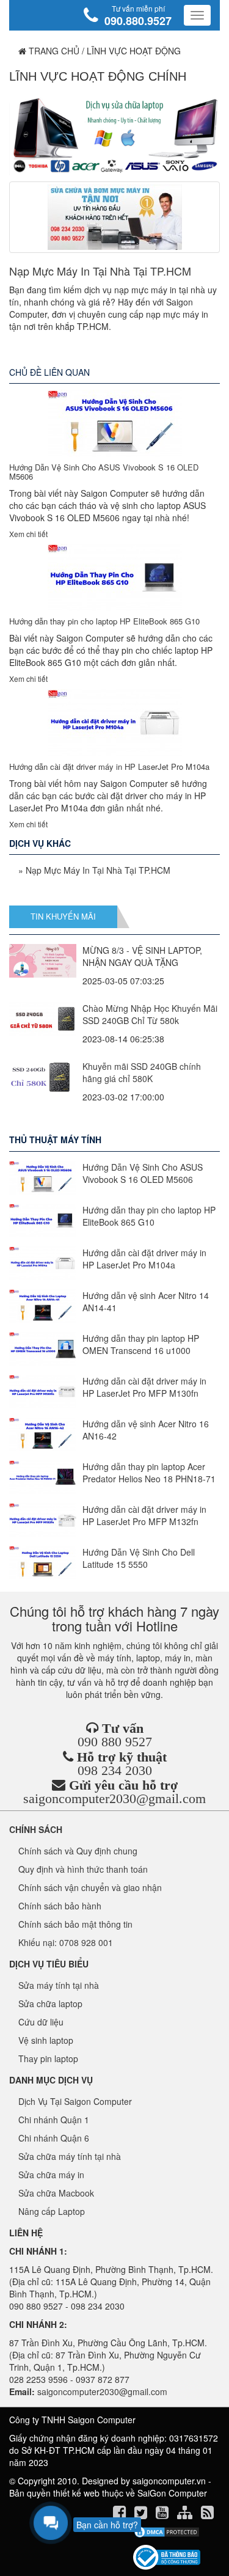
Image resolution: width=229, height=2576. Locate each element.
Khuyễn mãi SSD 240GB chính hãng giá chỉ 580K (142, 1072)
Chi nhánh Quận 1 (54, 2120)
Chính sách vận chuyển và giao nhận (90, 1887)
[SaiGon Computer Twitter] (142, 2514)
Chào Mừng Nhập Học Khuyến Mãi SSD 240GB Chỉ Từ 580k (150, 1014)
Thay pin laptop (48, 2058)
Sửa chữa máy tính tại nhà (70, 2156)
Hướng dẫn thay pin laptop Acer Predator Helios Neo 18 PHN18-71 (149, 1473)
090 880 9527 (115, 1742)
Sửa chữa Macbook (56, 2193)
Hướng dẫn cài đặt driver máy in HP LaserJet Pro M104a (109, 767)
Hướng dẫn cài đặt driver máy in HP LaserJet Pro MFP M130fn (144, 1387)
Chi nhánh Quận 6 (54, 2138)
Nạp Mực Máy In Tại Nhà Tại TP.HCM (100, 271)
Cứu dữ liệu (41, 2022)
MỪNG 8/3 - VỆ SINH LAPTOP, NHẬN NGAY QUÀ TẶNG (142, 956)
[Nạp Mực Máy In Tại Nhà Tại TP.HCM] (114, 217)
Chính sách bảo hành (60, 1906)
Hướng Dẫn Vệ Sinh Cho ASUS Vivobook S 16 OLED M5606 (104, 471)
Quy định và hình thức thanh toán (83, 1869)
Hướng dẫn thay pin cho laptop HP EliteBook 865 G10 (104, 621)
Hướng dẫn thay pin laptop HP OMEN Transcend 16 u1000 (141, 1344)
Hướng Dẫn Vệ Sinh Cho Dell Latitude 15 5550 (139, 1558)
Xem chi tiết (28, 534)
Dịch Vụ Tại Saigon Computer (75, 2101)
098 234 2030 (115, 1770)
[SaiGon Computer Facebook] (121, 2514)
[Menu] (197, 15)
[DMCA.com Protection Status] (166, 2532)
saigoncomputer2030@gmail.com (114, 1798)
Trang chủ (53, 51)
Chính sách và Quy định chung (78, 1851)
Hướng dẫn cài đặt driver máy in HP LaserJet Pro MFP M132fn (144, 1515)
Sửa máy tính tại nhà (59, 1985)
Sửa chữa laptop (50, 2003)
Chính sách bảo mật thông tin (75, 1924)
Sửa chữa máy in (51, 2175)
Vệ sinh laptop (46, 2040)
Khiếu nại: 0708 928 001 (66, 1942)
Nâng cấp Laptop (52, 2211)
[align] (186, 2514)
